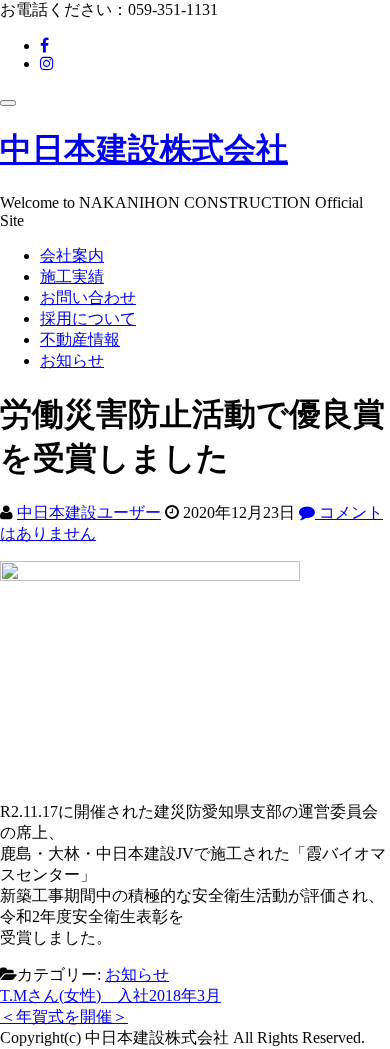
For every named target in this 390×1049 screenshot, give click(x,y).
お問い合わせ (88, 297)
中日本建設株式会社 (144, 149)
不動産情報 (80, 339)
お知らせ (72, 360)
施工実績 (72, 276)
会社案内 (72, 255)
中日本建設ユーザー (89, 512)
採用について (88, 318)
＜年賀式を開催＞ (64, 1016)
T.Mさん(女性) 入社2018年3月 (110, 995)
